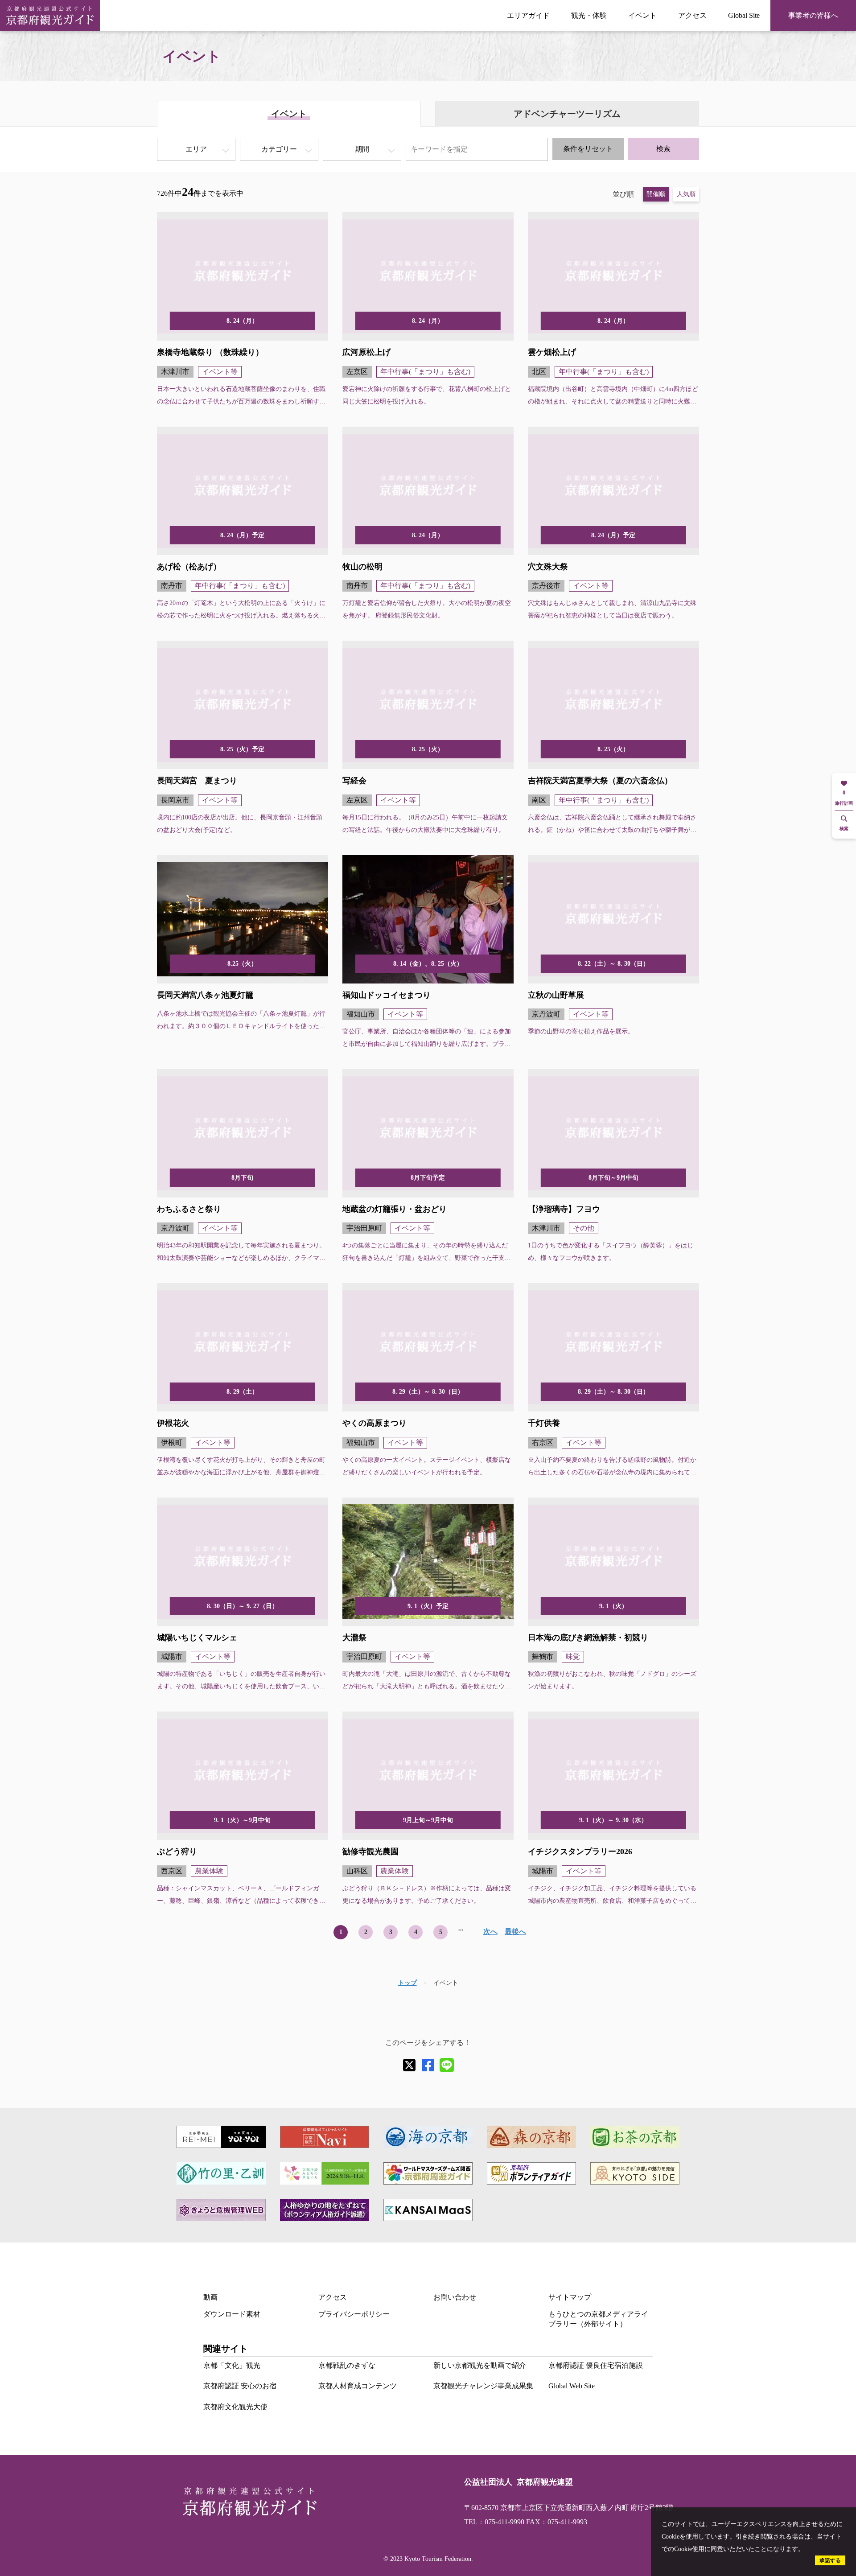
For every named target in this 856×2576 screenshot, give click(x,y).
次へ (490, 1932)
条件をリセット (588, 149)
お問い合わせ (455, 2297)
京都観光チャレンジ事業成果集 (483, 2386)
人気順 (686, 194)
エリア (196, 149)
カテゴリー (279, 149)
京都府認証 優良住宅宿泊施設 (596, 2365)
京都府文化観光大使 (235, 2407)
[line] (447, 2065)
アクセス (692, 15)
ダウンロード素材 (232, 2314)
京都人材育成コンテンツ (358, 2386)
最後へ (515, 1932)
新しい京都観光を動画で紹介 (480, 2365)
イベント (642, 15)
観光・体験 (589, 15)
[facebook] (428, 2065)
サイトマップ (570, 2297)
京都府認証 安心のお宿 (240, 2386)
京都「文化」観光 (232, 2365)
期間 (362, 149)
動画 (210, 2297)
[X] (409, 2065)
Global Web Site (572, 2386)
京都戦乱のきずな (347, 2365)
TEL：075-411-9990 (494, 2522)
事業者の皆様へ (813, 15)
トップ (407, 1983)
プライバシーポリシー (354, 2314)
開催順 (656, 194)
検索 (663, 149)
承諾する (830, 2560)
